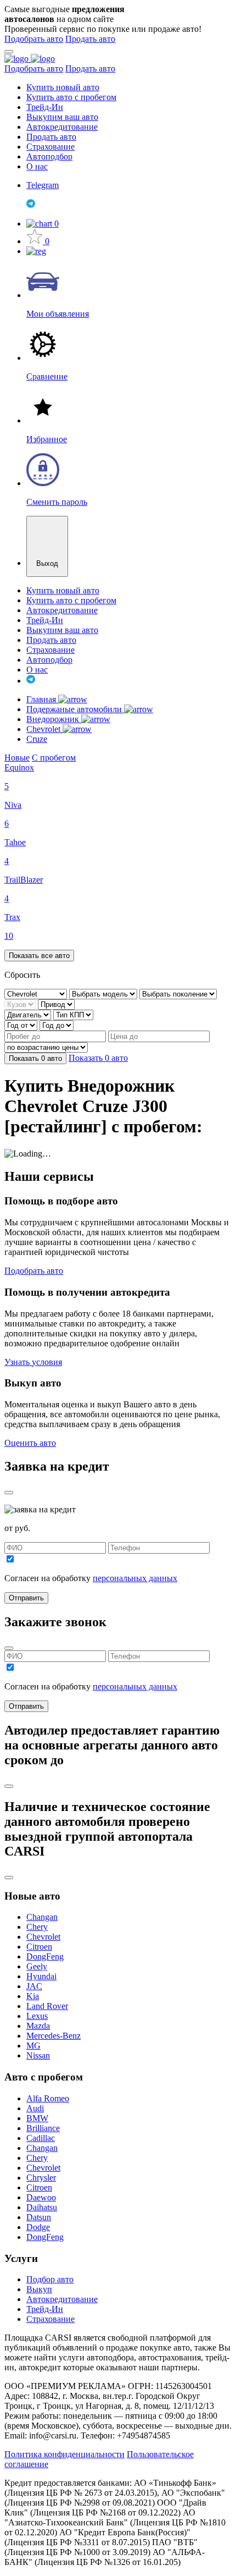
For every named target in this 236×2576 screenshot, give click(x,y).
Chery (37, 1927)
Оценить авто (30, 1443)
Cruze (37, 739)
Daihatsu (42, 2207)
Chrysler (41, 2178)
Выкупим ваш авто (62, 117)
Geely (37, 1966)
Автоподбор (49, 156)
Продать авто (90, 39)
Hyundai (41, 1976)
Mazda (38, 2026)
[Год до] (57, 1025)
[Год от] (22, 1025)
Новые (17, 758)
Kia (33, 1996)
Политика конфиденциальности (64, 2454)
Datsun (39, 2217)
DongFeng (45, 1956)
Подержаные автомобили (75, 709)
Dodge (38, 2227)
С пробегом (54, 758)
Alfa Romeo (48, 2098)
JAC (34, 1986)
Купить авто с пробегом (71, 97)
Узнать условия (33, 1362)
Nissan (38, 2055)
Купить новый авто (63, 87)
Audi (35, 2108)
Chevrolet (44, 729)
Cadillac (41, 2138)
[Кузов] (21, 1004)
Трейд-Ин (45, 107)
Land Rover (47, 2006)
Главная (42, 699)
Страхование (50, 147)
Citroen (39, 1947)
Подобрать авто (34, 39)
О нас (37, 166)
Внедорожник (54, 719)
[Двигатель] (29, 1014)
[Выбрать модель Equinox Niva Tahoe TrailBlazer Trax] (104, 993)
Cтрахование (50, 2319)
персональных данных (135, 1578)
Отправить (26, 1598)
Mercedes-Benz (54, 2036)
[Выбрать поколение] (178, 993)
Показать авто (35, 1058)
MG (33, 2046)
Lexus (37, 2016)
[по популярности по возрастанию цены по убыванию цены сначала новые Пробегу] (46, 1047)
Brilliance (43, 2128)
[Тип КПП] (73, 1014)
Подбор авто (50, 2279)
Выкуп (39, 2289)
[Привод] (56, 1004)
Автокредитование (62, 127)
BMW (37, 2118)
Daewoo (41, 2197)
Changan (42, 1917)
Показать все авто (39, 956)
